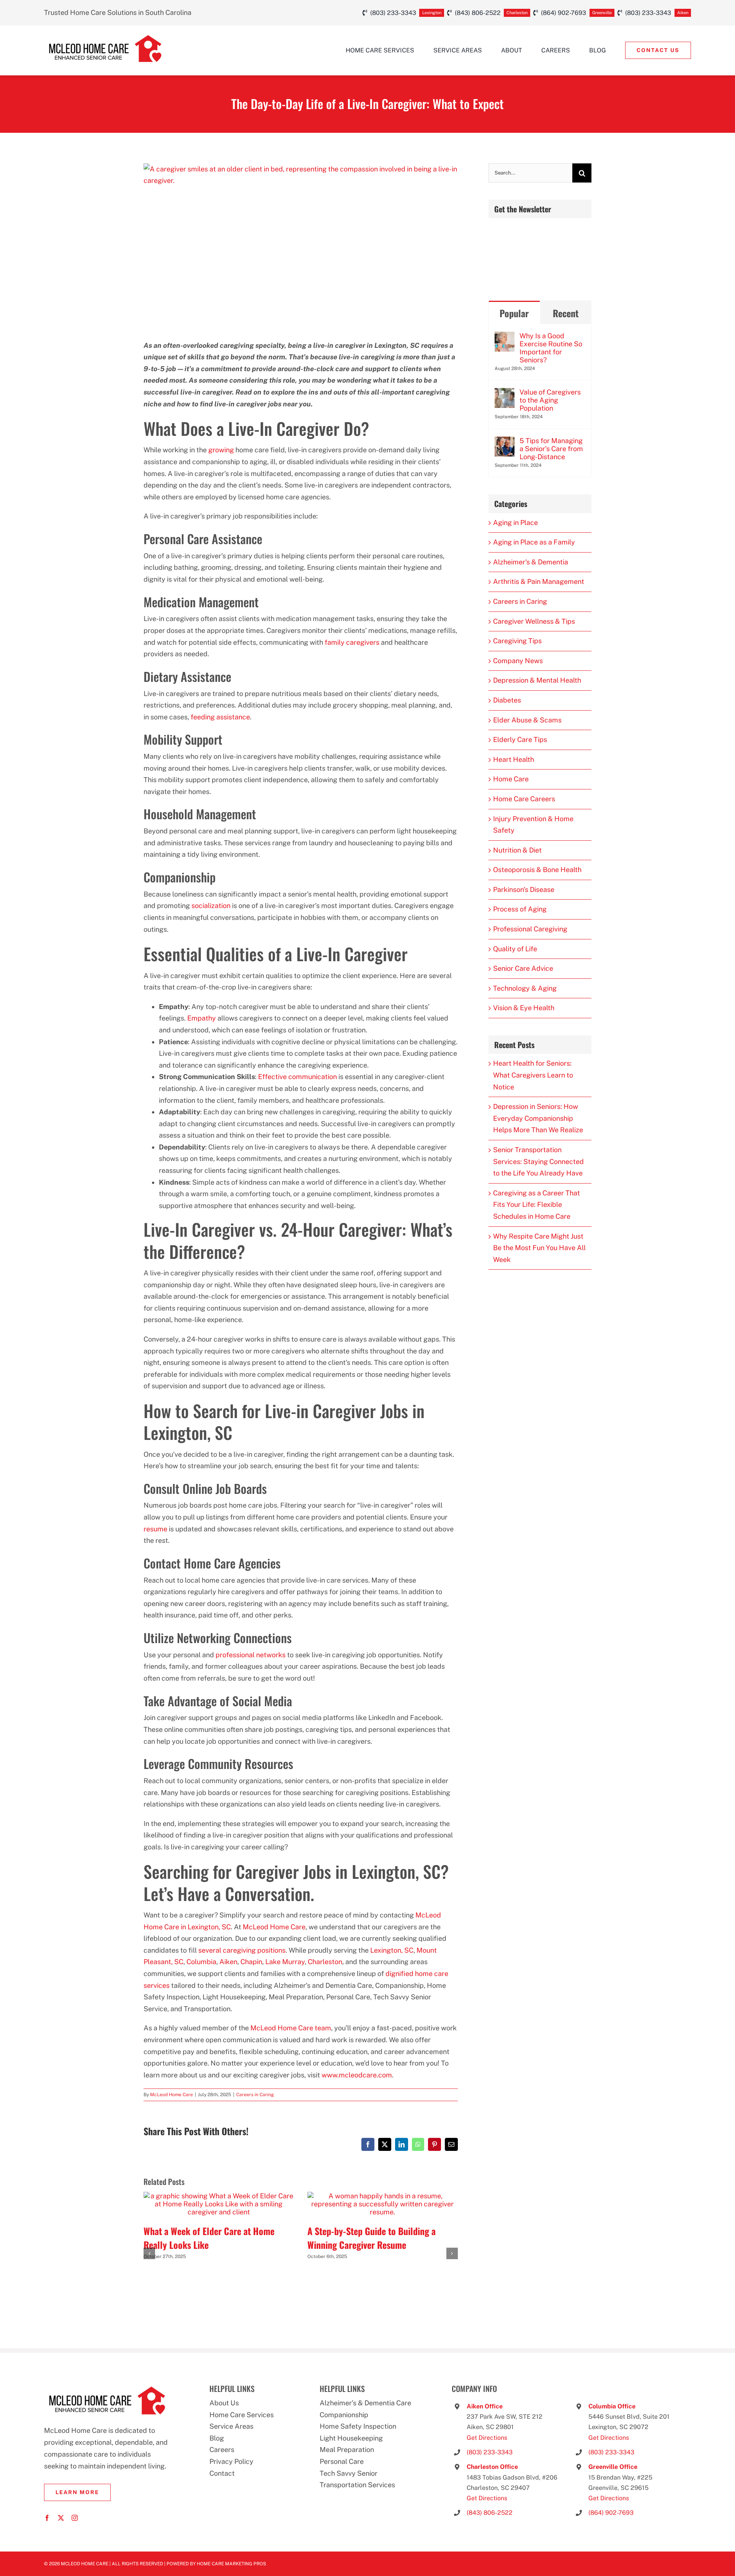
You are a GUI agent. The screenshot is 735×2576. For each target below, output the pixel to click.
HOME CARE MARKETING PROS (231, 2564)
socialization (211, 906)
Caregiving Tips (517, 641)
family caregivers (352, 642)
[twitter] (61, 2518)
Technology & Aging (525, 988)
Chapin (251, 1962)
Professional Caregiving (530, 929)
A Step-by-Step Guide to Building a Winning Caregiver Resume (372, 2238)
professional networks (251, 1655)
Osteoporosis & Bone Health (537, 870)
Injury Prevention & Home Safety (533, 825)
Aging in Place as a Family (534, 542)
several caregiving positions (242, 1950)
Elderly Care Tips (520, 739)
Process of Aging (520, 909)
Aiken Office (485, 2406)
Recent (566, 313)
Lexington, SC (392, 1950)
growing (221, 450)
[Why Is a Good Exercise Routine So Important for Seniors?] (505, 337)
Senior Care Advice (523, 968)
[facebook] (47, 2518)
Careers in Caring (255, 2095)
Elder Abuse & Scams (527, 720)
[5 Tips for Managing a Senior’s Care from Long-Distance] (505, 442)
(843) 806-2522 (490, 2513)
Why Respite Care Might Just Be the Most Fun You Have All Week (539, 1248)
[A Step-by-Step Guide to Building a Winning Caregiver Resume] (383, 2196)
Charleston (325, 1962)
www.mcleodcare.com (357, 2075)
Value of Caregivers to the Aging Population (550, 400)
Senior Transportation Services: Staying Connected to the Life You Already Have (538, 1161)
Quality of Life (515, 949)
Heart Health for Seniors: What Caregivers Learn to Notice (533, 1075)
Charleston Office (492, 2467)
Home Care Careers (524, 799)
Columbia (201, 1962)
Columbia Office (612, 2406)
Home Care (511, 779)
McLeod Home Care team (291, 2028)
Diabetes (507, 700)
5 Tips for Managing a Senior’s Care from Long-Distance (551, 449)
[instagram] (75, 2518)
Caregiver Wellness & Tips (534, 621)
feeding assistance (220, 717)
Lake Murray (285, 1962)
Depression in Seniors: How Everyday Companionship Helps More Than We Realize (538, 1118)
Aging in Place (515, 523)
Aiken (228, 1962)
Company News (518, 661)
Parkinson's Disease (524, 889)
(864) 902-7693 (611, 2513)
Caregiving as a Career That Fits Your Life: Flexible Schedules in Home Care (537, 1205)
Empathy (202, 1018)
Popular (514, 313)
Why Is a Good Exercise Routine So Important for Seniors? (551, 348)
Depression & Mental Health (537, 680)
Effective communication (297, 1077)
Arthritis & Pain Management (539, 581)
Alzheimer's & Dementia (531, 562)
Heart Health (514, 759)
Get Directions (487, 2438)
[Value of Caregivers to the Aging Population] (505, 394)
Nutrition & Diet (517, 850)
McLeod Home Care (274, 1927)
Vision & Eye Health (524, 1008)
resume (155, 1529)
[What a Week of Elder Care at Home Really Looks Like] (219, 2196)
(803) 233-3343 (490, 2452)
